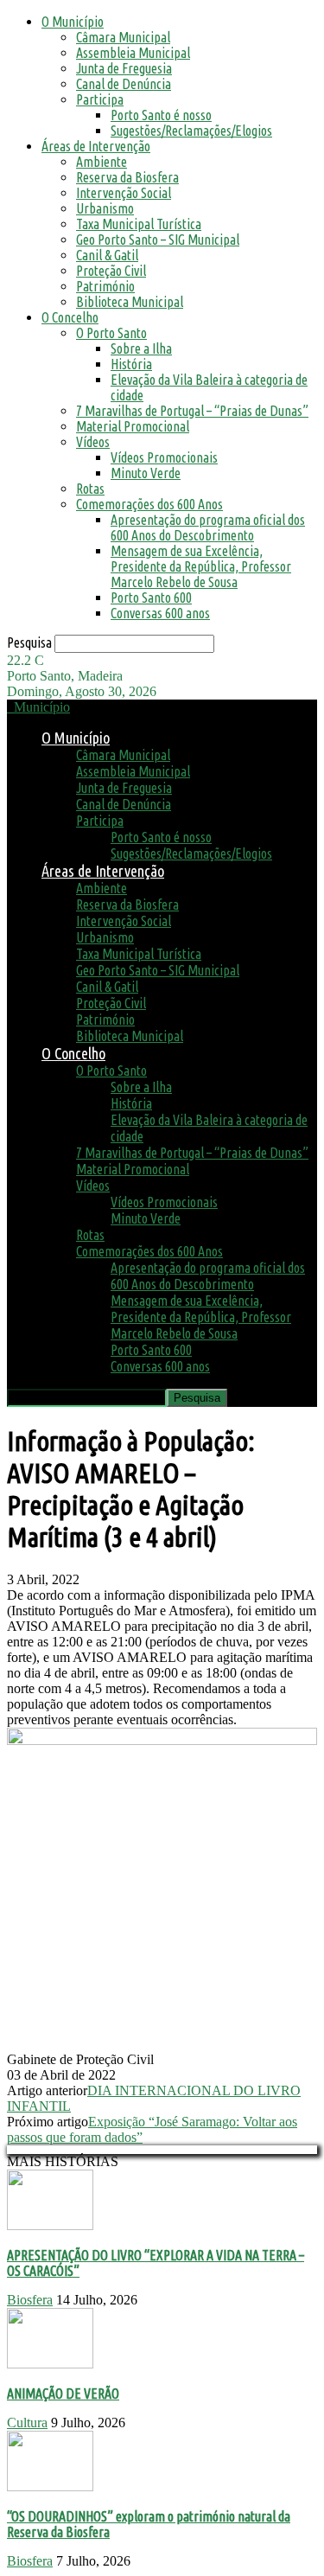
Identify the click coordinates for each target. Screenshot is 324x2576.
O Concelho (70, 317)
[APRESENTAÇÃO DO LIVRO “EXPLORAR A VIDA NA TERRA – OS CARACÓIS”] (50, 2225)
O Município (73, 22)
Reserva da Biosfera (127, 177)
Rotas (90, 489)
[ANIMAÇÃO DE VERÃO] (50, 2364)
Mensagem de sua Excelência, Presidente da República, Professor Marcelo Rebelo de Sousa (201, 566)
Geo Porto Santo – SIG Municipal (158, 240)
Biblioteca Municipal (130, 302)
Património (105, 286)
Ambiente (102, 162)
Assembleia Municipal (133, 53)
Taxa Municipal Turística (139, 224)
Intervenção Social (124, 193)
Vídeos (93, 442)
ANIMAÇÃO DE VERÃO (63, 2394)
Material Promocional (133, 426)
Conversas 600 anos (160, 613)
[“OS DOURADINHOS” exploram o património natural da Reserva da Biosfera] (50, 2487)
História (131, 364)
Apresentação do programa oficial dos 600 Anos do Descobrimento (208, 527)
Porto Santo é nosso (161, 115)
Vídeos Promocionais (164, 457)
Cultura (27, 2423)
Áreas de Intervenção (96, 146)
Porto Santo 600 (151, 598)
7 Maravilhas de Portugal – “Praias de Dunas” (192, 411)
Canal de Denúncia (124, 84)
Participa (100, 99)
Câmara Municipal (123, 37)
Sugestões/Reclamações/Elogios (191, 131)
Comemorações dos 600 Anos (149, 504)
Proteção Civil (111, 271)
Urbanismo (105, 208)
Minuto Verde (146, 473)
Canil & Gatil (107, 255)
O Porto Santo (111, 333)
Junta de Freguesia (124, 68)
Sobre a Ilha (141, 348)
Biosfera (30, 2300)
